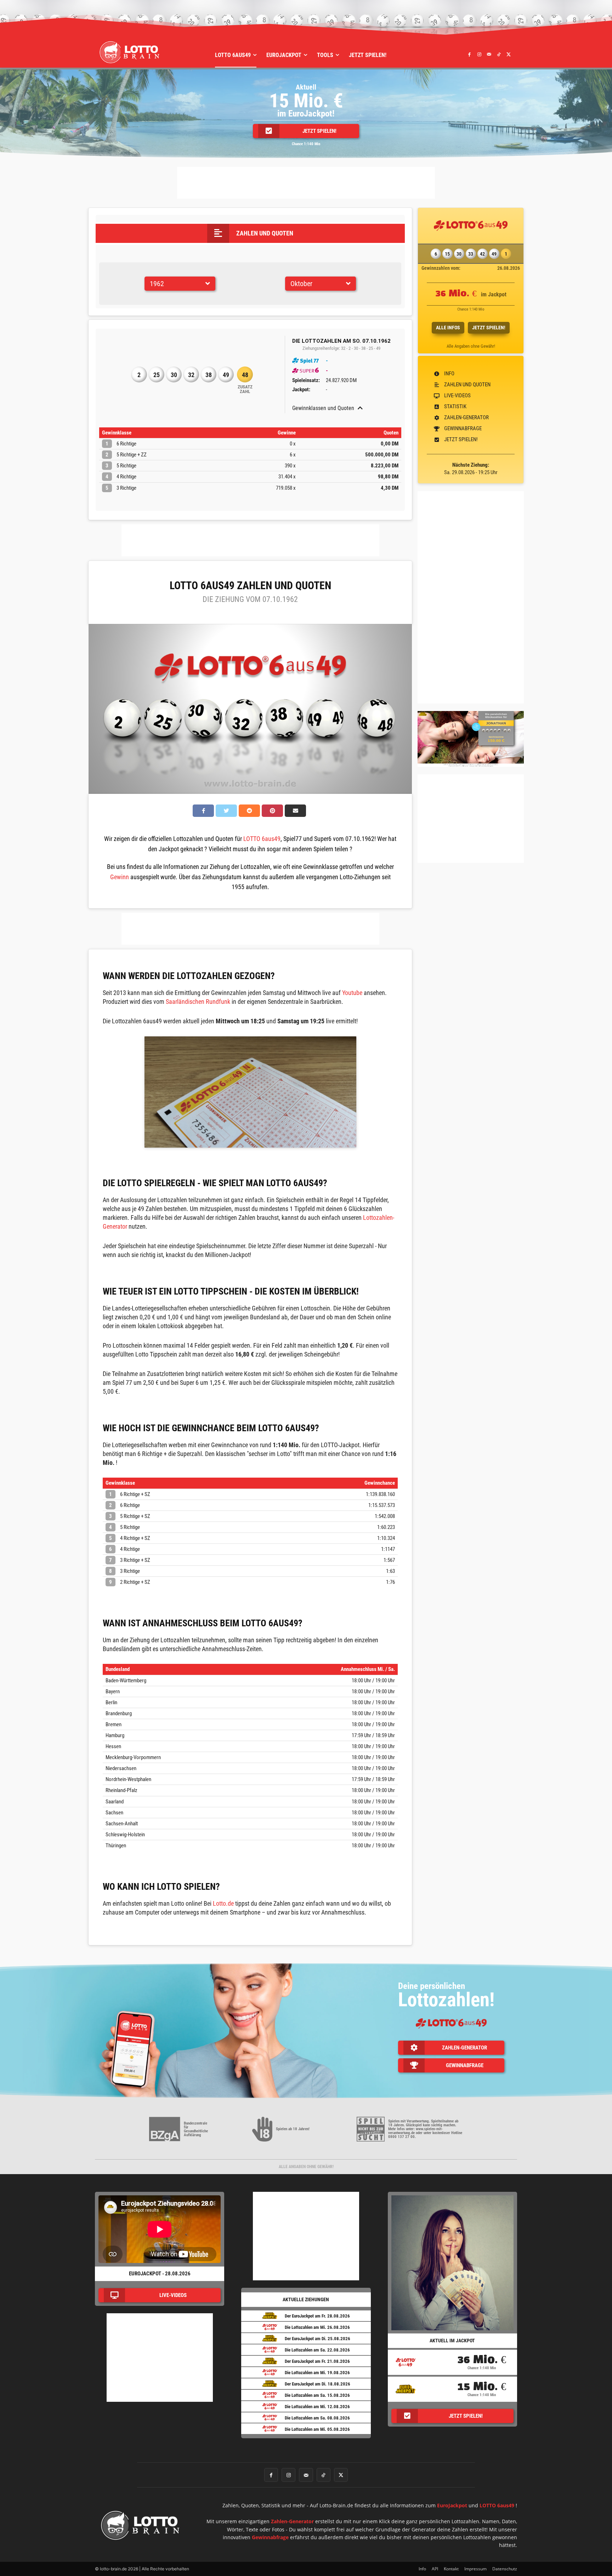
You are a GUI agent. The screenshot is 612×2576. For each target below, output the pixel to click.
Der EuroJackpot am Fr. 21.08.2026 (317, 2361)
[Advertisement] (306, 183)
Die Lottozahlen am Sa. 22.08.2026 (317, 2350)
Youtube (352, 993)
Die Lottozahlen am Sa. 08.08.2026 (317, 2418)
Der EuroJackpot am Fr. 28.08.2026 (317, 2316)
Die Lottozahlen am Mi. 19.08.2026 (317, 2373)
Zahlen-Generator (292, 2521)
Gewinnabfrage (270, 2537)
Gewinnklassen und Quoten (323, 408)
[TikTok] (499, 54)
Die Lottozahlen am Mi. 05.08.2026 (317, 2429)
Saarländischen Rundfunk (198, 1002)
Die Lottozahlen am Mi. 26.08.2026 (317, 2327)
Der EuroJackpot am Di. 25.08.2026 (318, 2339)
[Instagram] (479, 54)
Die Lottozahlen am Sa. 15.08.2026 (317, 2395)
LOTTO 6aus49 (262, 839)
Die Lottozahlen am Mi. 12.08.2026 (317, 2407)
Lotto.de (223, 1903)
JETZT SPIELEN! (489, 328)
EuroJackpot (452, 2505)
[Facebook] (470, 54)
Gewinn (120, 877)
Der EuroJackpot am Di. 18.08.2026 (318, 2384)
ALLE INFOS (448, 328)
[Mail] (489, 54)
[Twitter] (509, 54)
